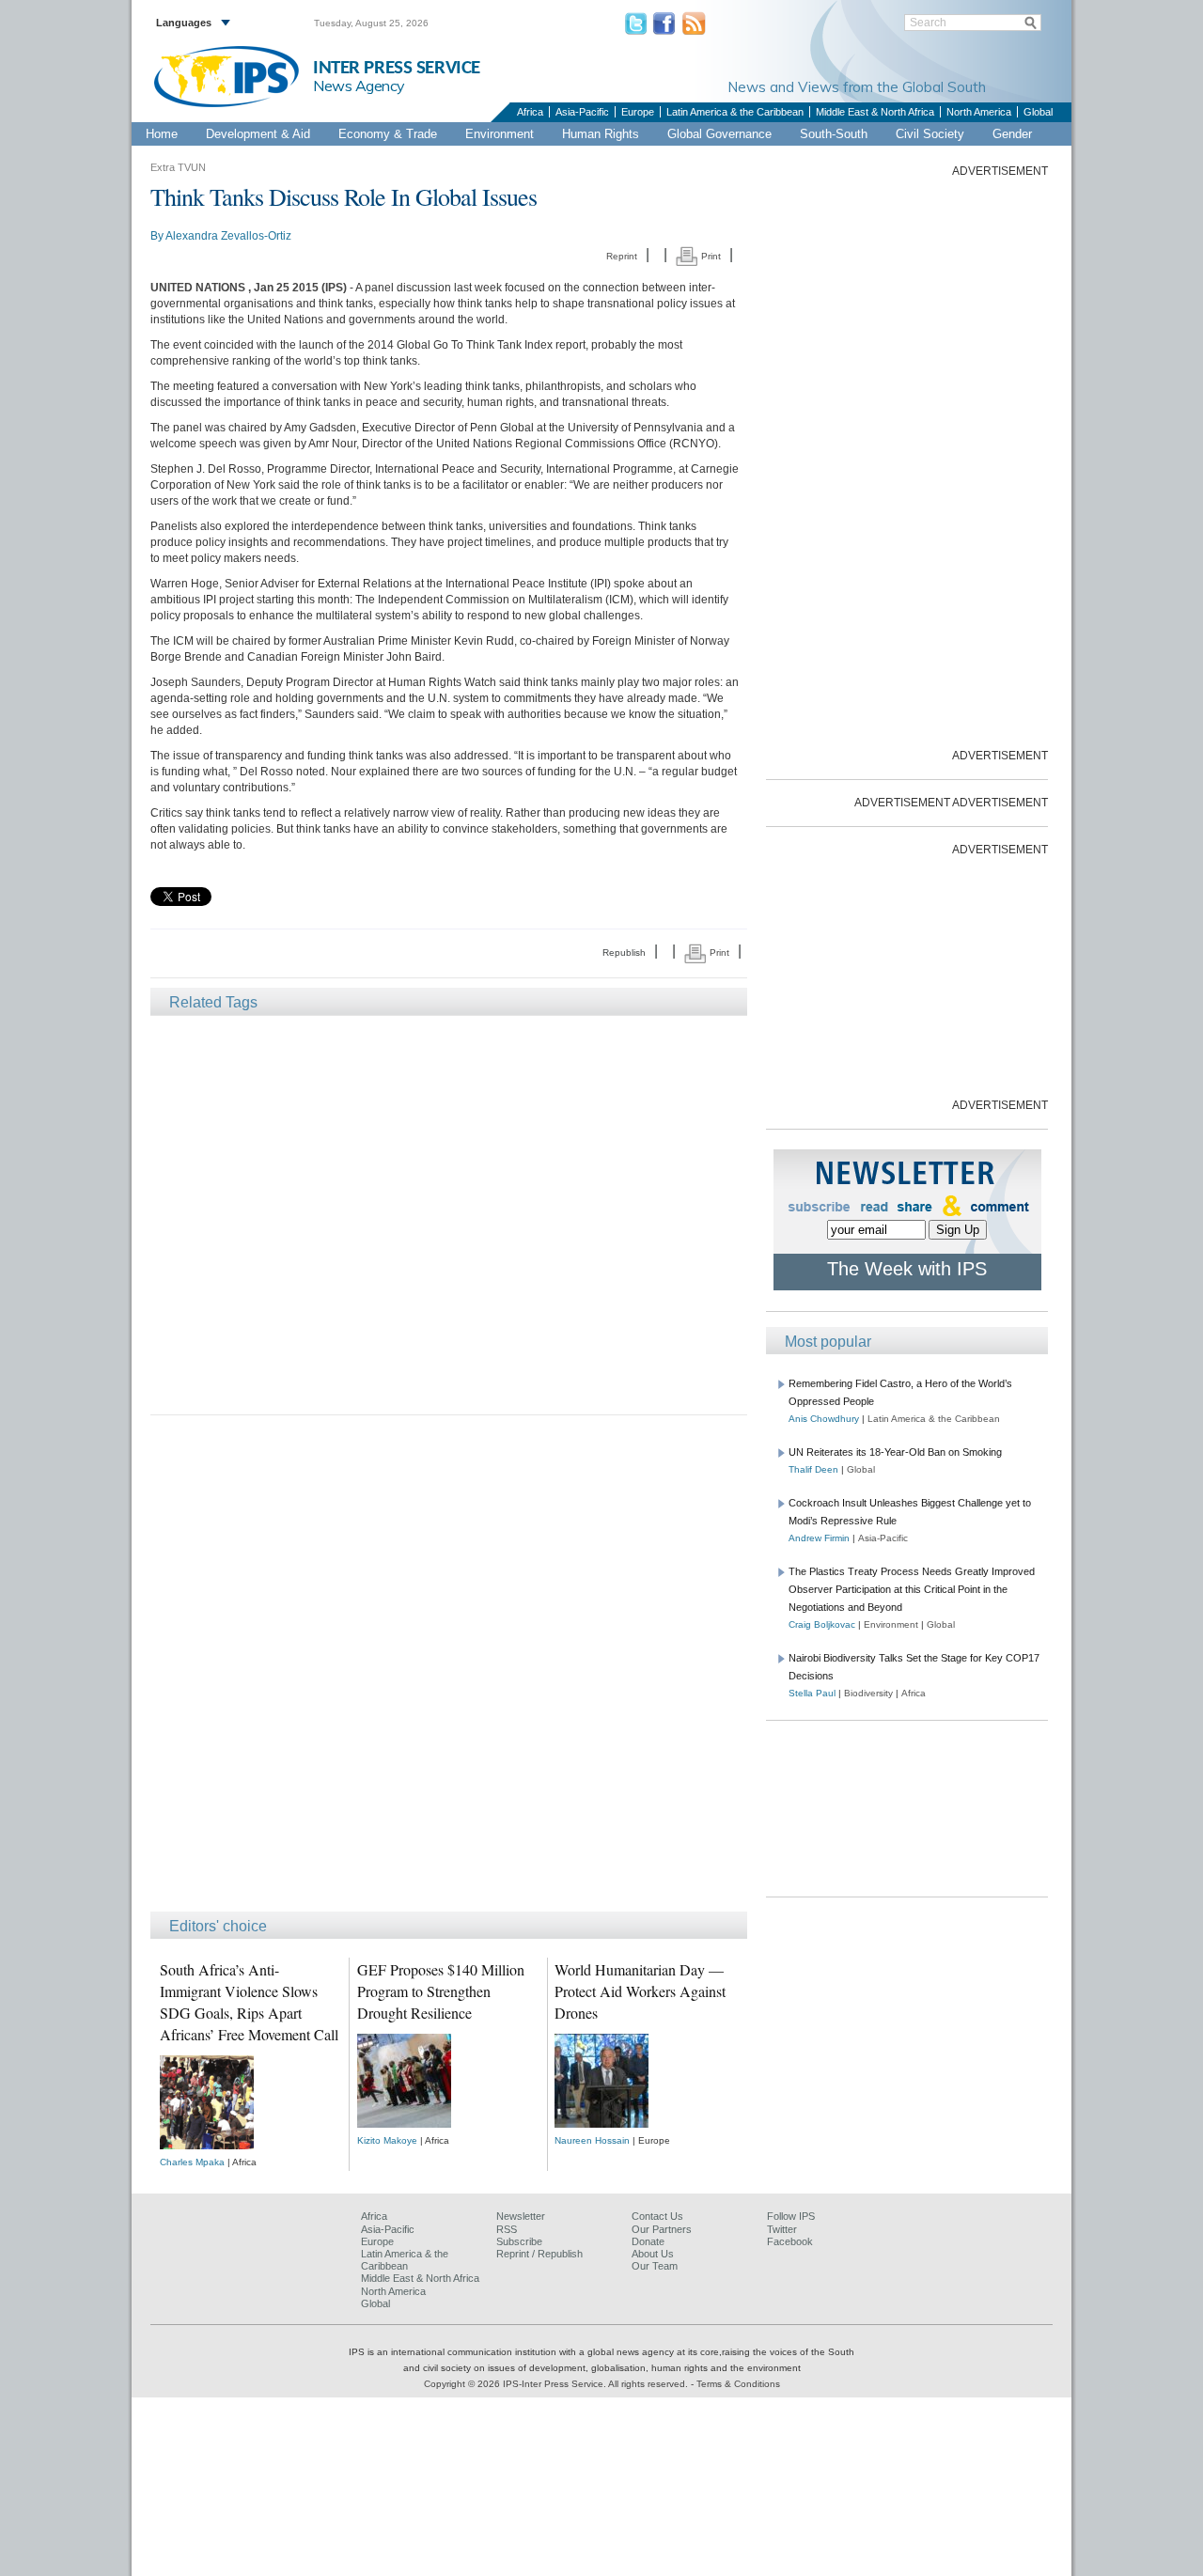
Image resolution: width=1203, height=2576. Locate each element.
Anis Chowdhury (824, 1419)
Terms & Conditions (738, 2384)
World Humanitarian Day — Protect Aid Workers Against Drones (640, 1991)
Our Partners (662, 2229)
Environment (500, 134)
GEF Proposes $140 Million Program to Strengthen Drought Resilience (441, 1991)
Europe (638, 112)
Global (1038, 112)
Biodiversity (868, 1693)
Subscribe (519, 2241)
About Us (653, 2254)
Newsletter (521, 2216)
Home (162, 134)
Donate (648, 2241)
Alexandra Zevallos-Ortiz (228, 236)
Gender (1012, 134)
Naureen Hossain (592, 2140)
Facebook (790, 2241)
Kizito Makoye (387, 2140)
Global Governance (719, 134)
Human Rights (601, 134)
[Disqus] (449, 1672)
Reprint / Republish (539, 2254)
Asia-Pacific (582, 112)
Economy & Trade (388, 134)
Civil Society (930, 134)
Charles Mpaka (192, 2162)
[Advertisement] (449, 1214)
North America (979, 112)
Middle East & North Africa (875, 112)
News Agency (359, 86)
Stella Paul (812, 1693)
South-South (834, 134)
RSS (507, 2229)
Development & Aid (258, 134)
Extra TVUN (178, 167)
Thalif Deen (813, 1469)
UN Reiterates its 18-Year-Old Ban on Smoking (895, 1452)
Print (710, 256)
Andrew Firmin (819, 1538)
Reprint (622, 256)
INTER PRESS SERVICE (397, 68)
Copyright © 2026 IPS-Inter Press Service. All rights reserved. (557, 2384)
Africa (530, 112)
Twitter (782, 2229)
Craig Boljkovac (822, 1624)
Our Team (655, 2266)
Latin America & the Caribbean (735, 112)
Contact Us (657, 2216)
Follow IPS (791, 2216)
